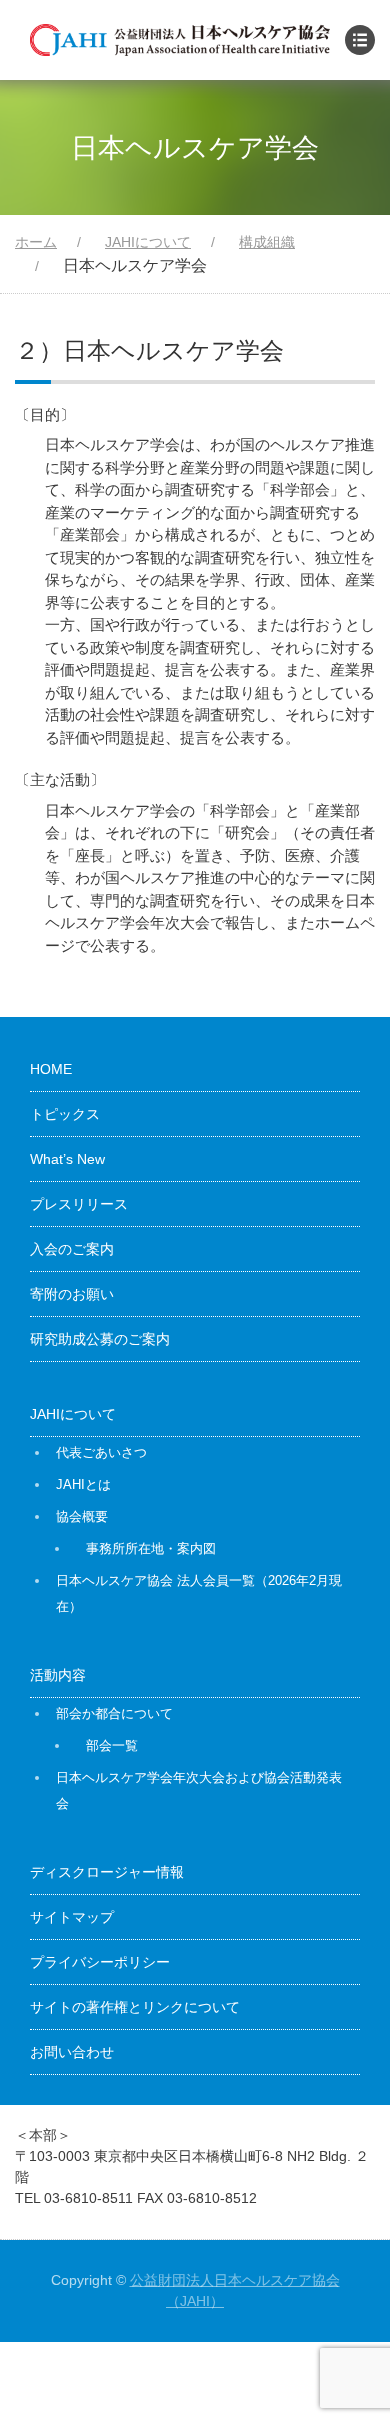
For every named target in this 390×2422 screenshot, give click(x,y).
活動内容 (58, 1675)
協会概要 (82, 1516)
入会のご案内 (72, 1249)
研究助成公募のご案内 (100, 1339)
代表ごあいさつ (101, 1452)
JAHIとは (83, 1484)
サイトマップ (72, 1917)
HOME (51, 1069)
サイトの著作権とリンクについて (135, 2007)
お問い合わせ (72, 2052)
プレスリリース (79, 1204)
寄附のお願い (72, 1294)
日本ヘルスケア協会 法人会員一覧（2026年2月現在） (199, 1593)
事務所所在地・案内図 (151, 1548)
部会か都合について (114, 1713)
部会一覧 (112, 1745)
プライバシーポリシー (100, 1962)
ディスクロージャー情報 (107, 1872)
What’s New (67, 1159)
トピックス (65, 1114)
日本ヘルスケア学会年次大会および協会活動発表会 (199, 1790)
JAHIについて (73, 1414)
